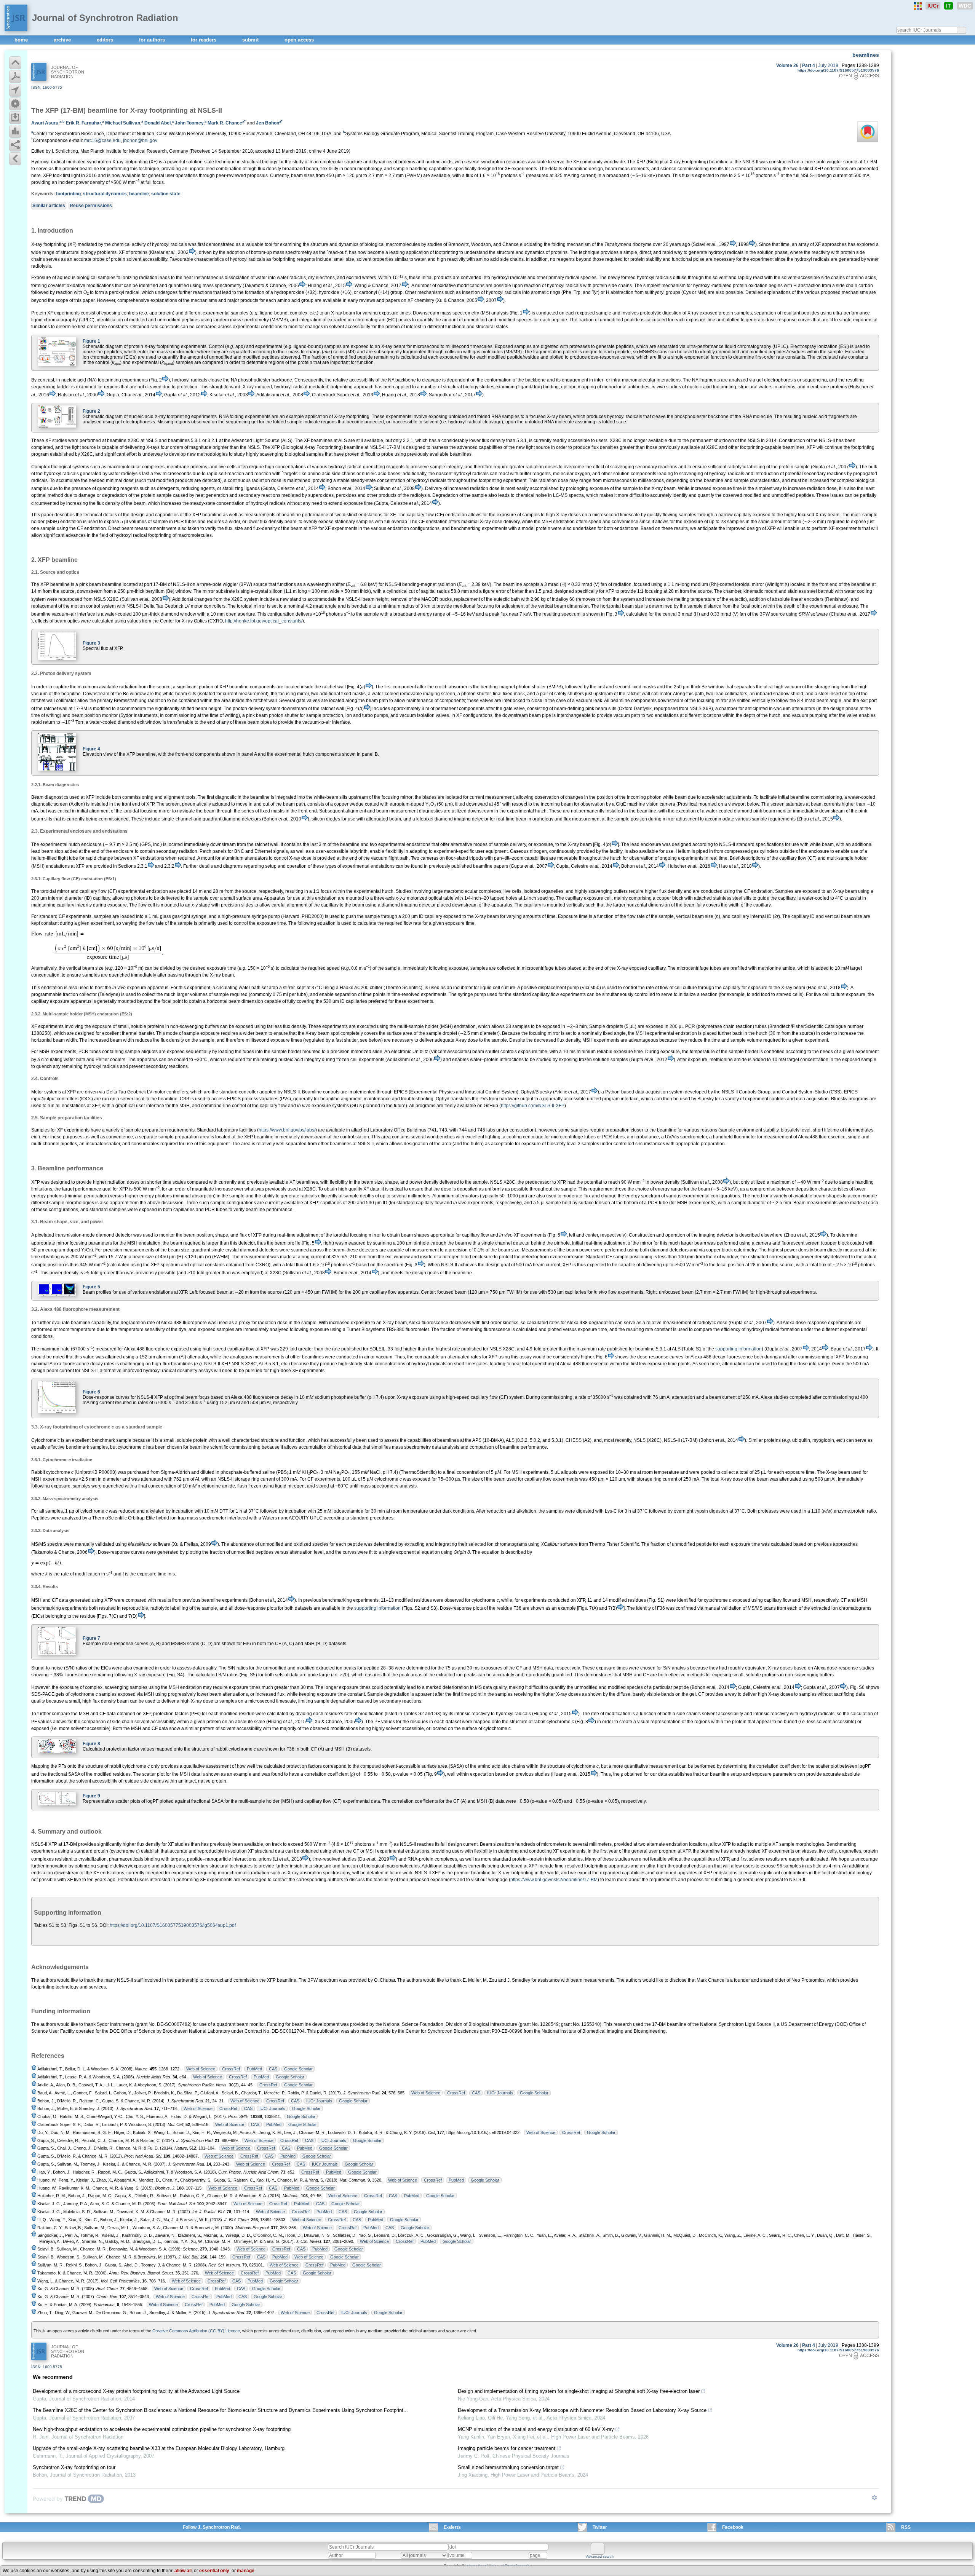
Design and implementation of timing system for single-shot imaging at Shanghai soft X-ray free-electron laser (579, 2391)
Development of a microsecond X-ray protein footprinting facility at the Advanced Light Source (136, 2391)
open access (299, 40)
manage (246, 2571)
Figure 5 (91, 1287)
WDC (965, 6)
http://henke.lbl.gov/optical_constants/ (264, 621)
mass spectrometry (411, 1447)
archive (63, 40)
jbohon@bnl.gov (140, 140)
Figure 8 (91, 1744)
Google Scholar (298, 2069)
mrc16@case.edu (102, 140)
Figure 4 (91, 749)
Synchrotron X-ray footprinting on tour (74, 2467)
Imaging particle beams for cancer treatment (507, 2448)
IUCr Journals (500, 2093)
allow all (183, 2571)
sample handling (410, 169)
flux (469, 176)
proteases (580, 346)
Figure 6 (91, 1392)
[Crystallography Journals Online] (918, 6)
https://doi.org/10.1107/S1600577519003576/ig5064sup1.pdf (173, 1925)
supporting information (738, 1349)
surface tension (594, 1203)
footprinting (68, 194)
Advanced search (600, 2557)
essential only (214, 2571)
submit (251, 40)
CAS (273, 2069)
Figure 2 (91, 411)
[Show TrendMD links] (874, 2498)
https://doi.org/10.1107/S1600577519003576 (838, 70)
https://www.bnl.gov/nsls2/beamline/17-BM (554, 1880)
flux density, (569, 1040)
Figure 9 (91, 1796)
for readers (204, 40)
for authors (153, 40)
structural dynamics (105, 194)
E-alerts (452, 2527)
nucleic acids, (440, 162)
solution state (166, 194)
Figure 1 (91, 341)
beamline (139, 194)
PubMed (254, 2069)
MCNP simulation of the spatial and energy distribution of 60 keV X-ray (536, 2429)
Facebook (733, 2527)
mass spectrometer (177, 352)
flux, (281, 1694)
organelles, (553, 891)
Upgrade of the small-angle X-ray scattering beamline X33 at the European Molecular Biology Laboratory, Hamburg (159, 2448)
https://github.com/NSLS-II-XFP (533, 1106)
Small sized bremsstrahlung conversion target (508, 2467)
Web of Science (201, 2069)
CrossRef (231, 2069)
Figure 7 (91, 1638)
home (22, 40)
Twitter (600, 2527)
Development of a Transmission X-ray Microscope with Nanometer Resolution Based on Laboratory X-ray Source (582, 2410)
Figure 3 (91, 643)
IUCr (933, 6)
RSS (906, 2527)
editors (106, 40)
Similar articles (49, 206)
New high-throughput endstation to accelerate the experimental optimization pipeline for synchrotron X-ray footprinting (162, 2429)
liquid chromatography (748, 346)
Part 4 (809, 65)
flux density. (295, 1026)
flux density (269, 169)
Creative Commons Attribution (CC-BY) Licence (196, 2331)
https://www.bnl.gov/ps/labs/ (287, 1130)
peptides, (625, 346)
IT (949, 6)
